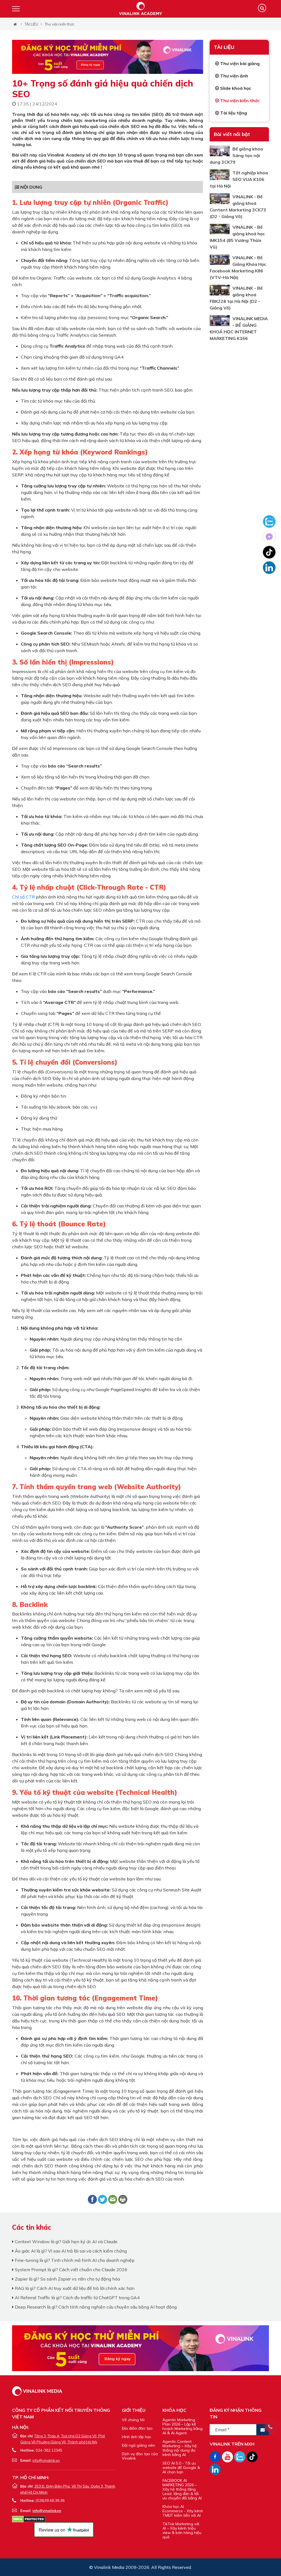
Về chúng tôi (133, 2420)
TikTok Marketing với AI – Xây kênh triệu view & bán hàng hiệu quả (182, 2530)
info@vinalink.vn (46, 2460)
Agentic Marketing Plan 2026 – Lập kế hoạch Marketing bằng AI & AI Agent (182, 2426)
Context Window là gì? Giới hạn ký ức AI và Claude (66, 2242)
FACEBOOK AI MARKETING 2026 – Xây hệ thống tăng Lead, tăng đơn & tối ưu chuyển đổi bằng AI (182, 2489)
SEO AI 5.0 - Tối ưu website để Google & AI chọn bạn (181, 2468)
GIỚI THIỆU (134, 2410)
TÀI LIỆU (31, 24)
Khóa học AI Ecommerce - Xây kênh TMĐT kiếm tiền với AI (183, 2511)
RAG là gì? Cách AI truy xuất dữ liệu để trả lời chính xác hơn (74, 2288)
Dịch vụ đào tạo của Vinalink (140, 2456)
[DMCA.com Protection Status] (29, 2519)
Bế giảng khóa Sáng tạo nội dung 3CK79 (236, 155)
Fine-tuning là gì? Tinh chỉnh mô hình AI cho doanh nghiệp (74, 2260)
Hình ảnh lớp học (137, 2437)
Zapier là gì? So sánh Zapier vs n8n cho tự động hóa (67, 2279)
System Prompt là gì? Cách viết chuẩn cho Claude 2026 (71, 2270)
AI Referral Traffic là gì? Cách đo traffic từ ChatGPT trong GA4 (77, 2298)
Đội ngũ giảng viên (138, 2445)
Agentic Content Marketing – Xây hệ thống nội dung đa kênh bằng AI (180, 2448)
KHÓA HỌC (174, 2410)
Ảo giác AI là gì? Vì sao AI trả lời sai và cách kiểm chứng (70, 2251)
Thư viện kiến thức (60, 24)
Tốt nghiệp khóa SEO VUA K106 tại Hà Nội (239, 179)
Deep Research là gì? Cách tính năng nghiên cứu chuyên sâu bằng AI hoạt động (95, 2307)
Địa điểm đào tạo (137, 2428)
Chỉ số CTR (23, 897)
